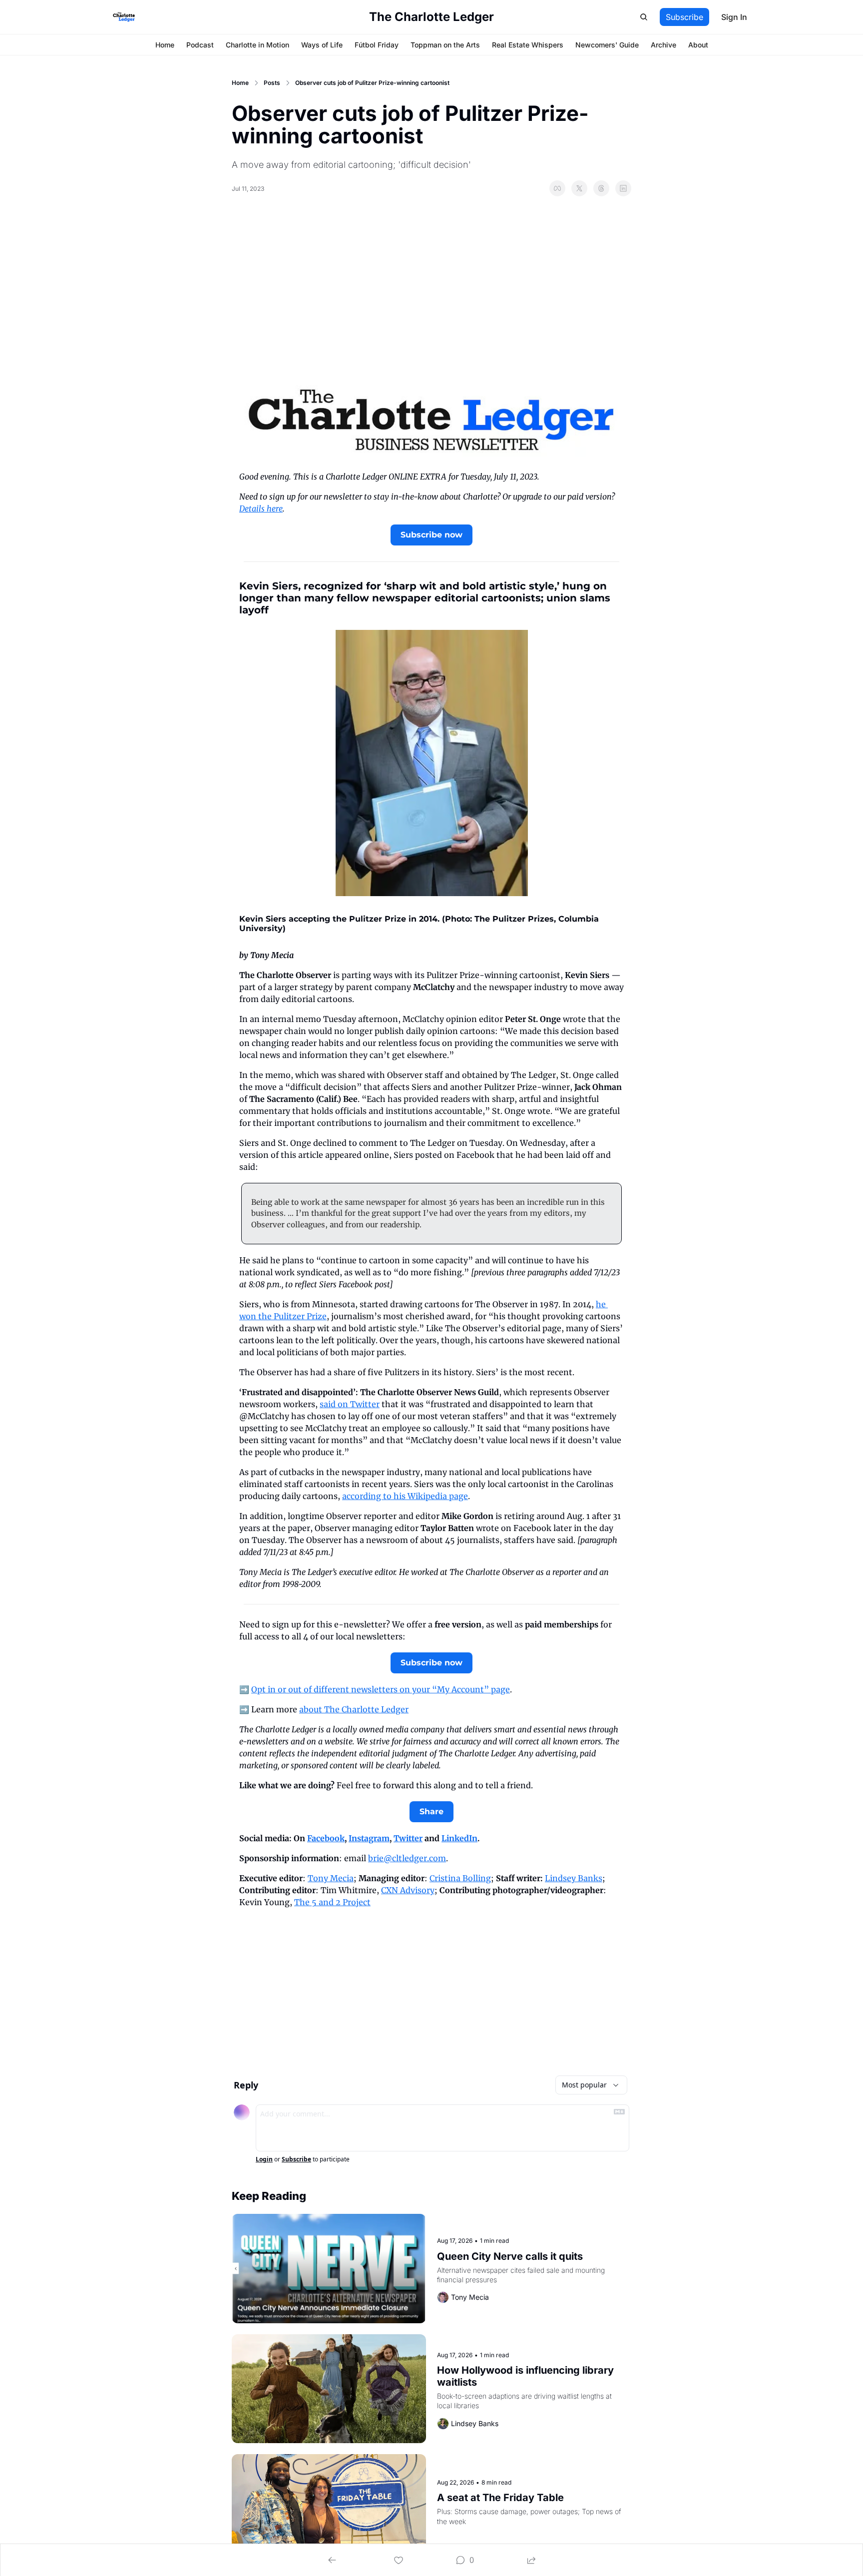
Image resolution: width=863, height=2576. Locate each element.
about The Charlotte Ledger (354, 1709)
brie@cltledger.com (407, 1858)
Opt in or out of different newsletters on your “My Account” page (381, 1689)
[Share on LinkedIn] (623, 188)
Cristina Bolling (460, 1878)
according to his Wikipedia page (405, 1496)
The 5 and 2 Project (332, 1902)
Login (264, 2159)
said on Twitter (350, 1404)
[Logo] (124, 17)
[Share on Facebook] (557, 188)
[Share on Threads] (601, 188)
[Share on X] (579, 188)
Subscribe (296, 2159)
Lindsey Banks (574, 1878)
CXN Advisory (408, 1890)
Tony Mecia (331, 1878)
